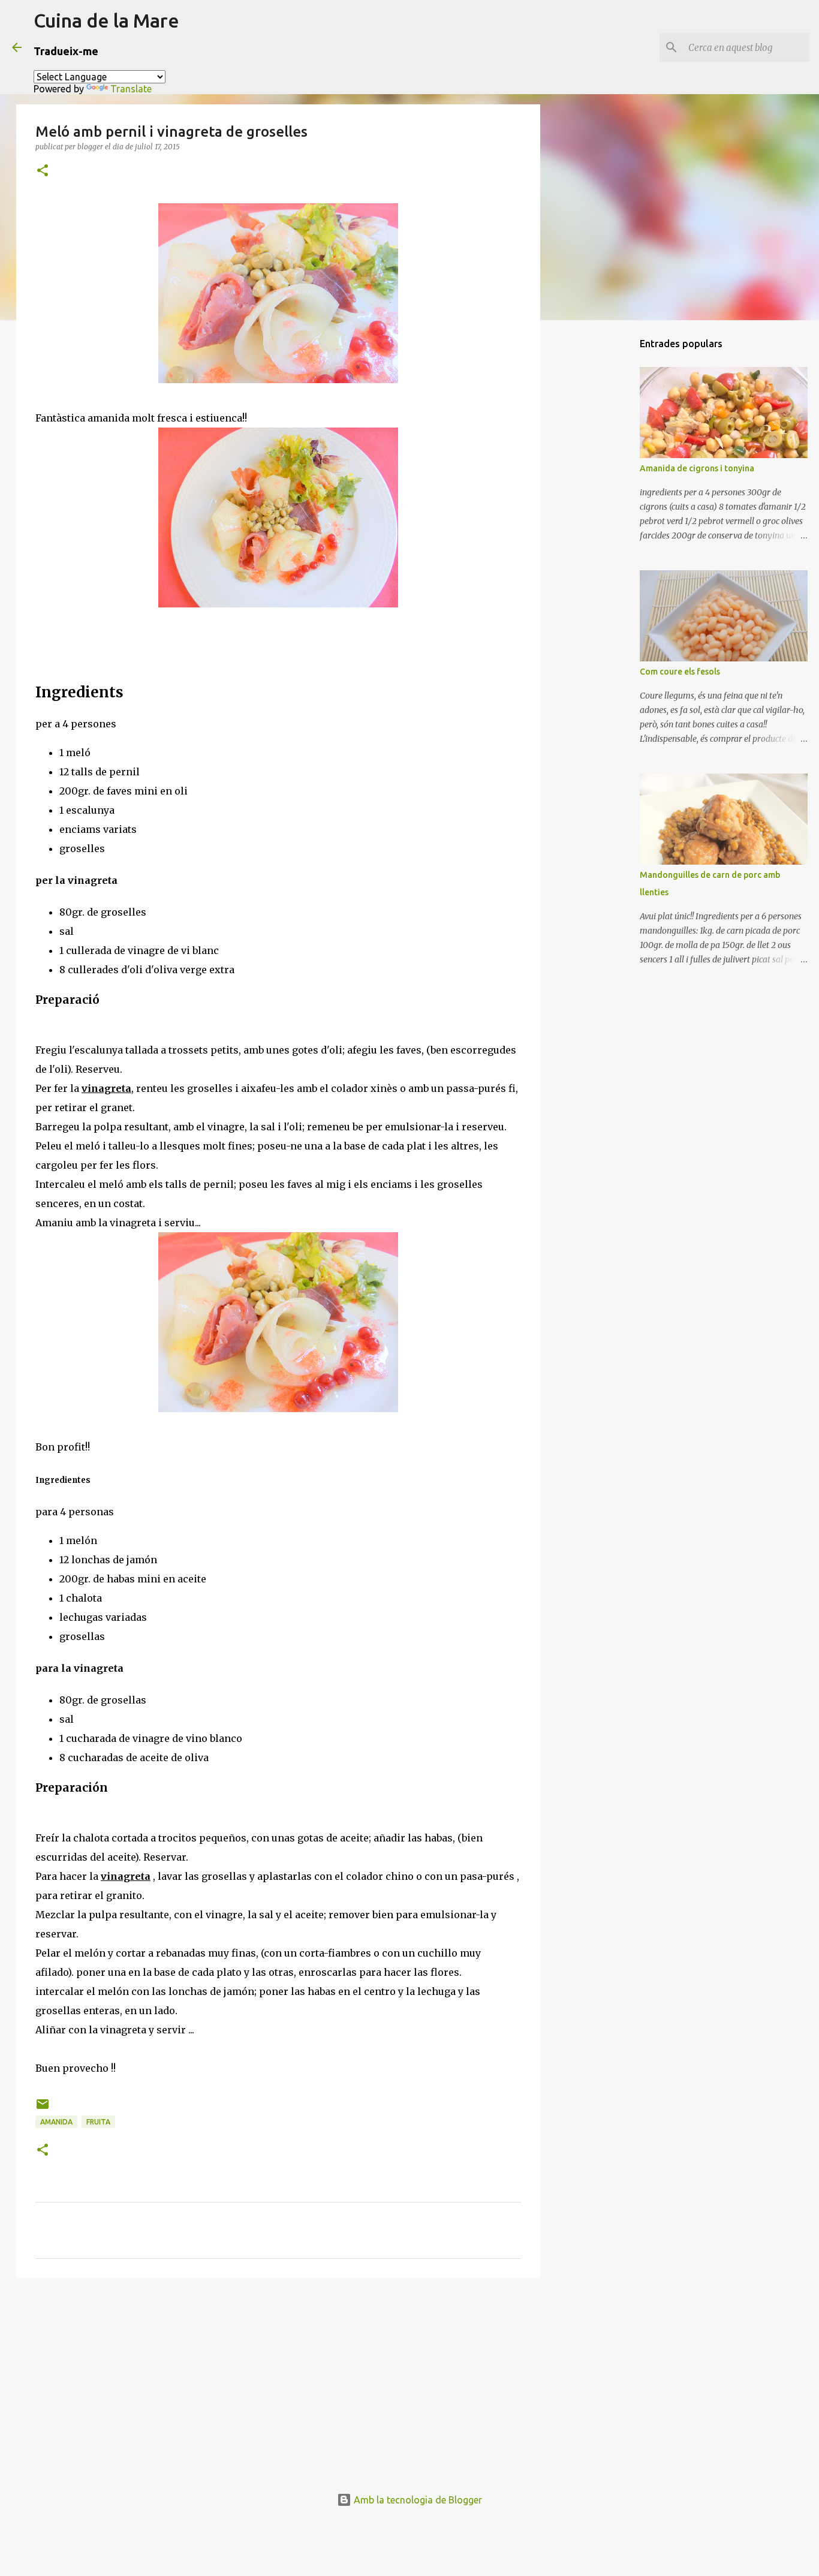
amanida (56, 2122)
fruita (98, 2122)
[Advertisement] (278, 2380)
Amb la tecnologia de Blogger (417, 2500)
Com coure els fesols (680, 672)
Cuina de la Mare (106, 20)
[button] (43, 171)
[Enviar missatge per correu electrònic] (43, 2109)
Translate (131, 89)
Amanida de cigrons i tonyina (697, 468)
